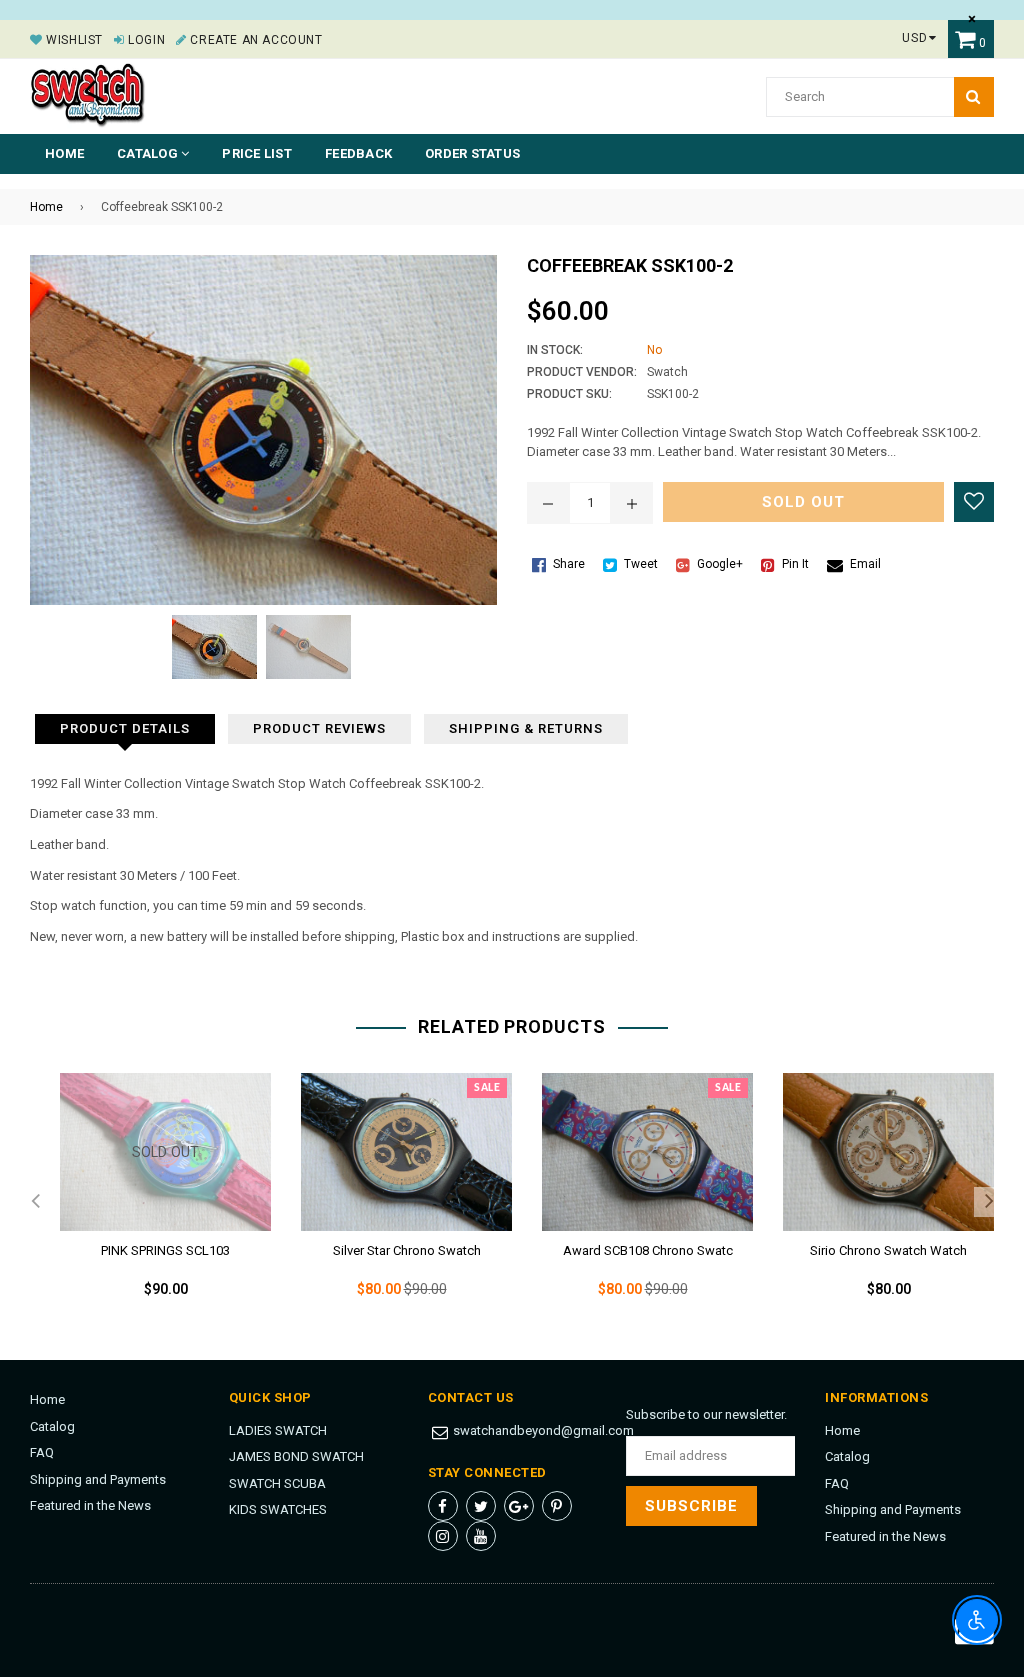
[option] (150, 1201)
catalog (149, 153)
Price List (257, 153)
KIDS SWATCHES (278, 1509)
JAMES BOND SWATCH (296, 1456)
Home (64, 153)
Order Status (472, 153)
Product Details (125, 728)
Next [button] (989, 1202)
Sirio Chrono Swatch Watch (888, 1250)
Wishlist (73, 40)
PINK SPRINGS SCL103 (165, 1250)
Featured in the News (90, 1505)
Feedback (358, 153)
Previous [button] (35, 1202)
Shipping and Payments (98, 1479)
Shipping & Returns (526, 728)
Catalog (52, 1426)
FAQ (42, 1452)
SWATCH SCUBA (277, 1483)
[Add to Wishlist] (974, 502)
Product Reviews (319, 728)
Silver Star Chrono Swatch (407, 1250)
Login (145, 40)
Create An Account (254, 40)
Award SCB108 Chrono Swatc (648, 1250)
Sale (487, 1088)
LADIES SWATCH (278, 1430)
